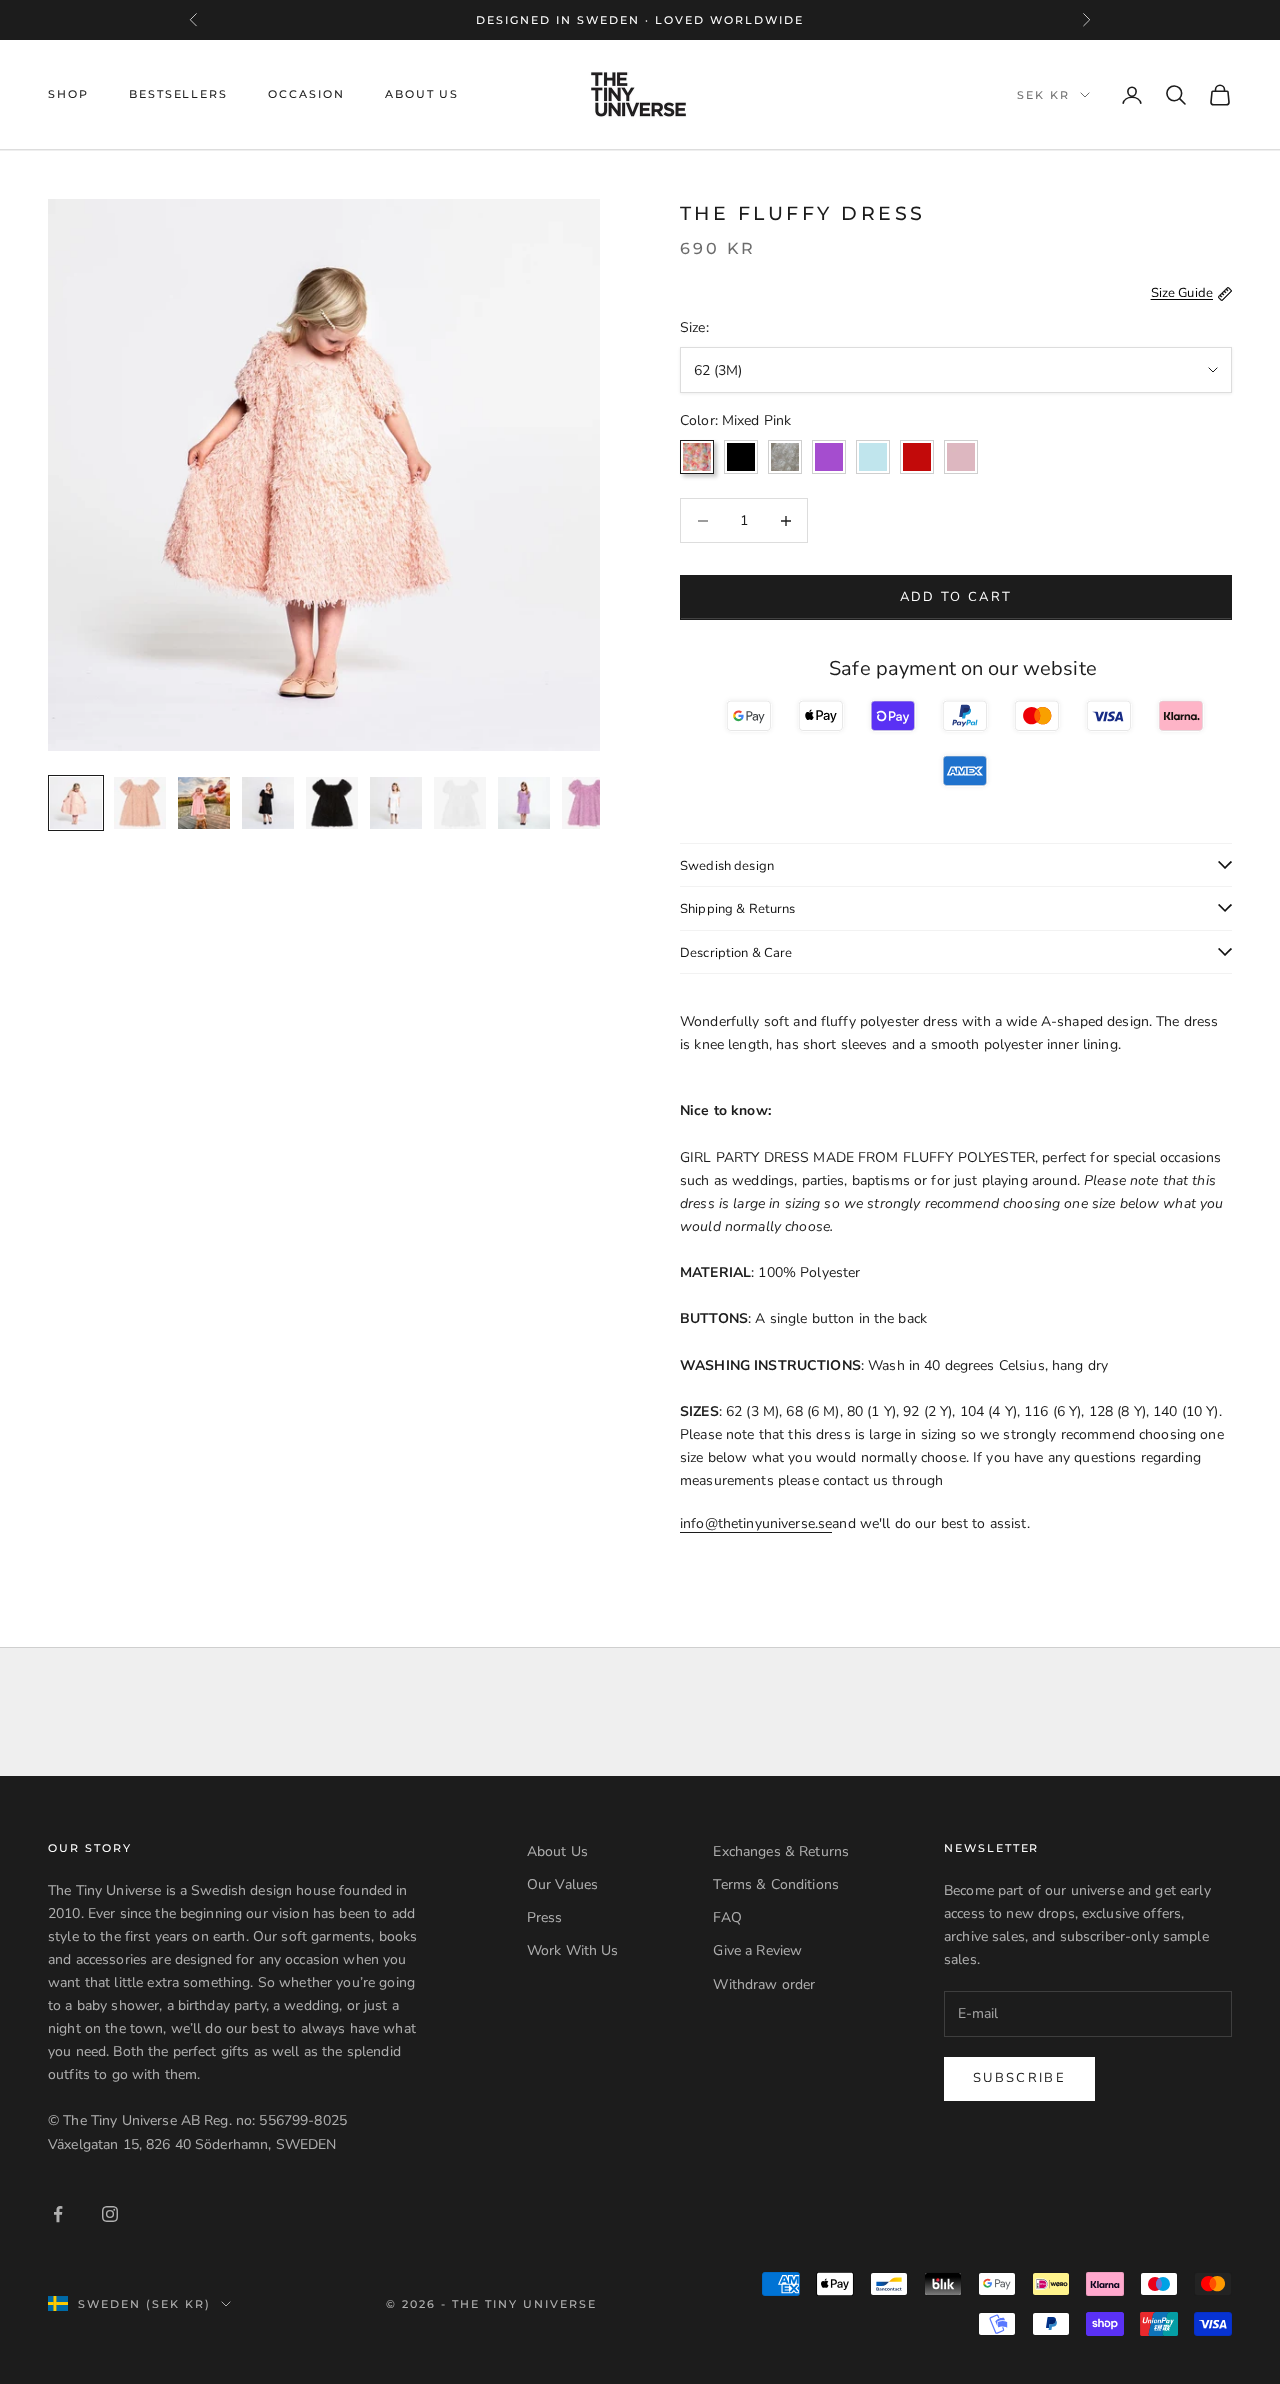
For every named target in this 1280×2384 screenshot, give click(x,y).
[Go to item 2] (140, 803)
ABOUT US (422, 94)
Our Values (562, 1884)
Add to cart (956, 597)
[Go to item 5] (332, 803)
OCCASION (306, 94)
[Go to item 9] (588, 803)
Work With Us (573, 1950)
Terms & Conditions (776, 1884)
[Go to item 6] (396, 803)
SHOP (68, 94)
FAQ (727, 1917)
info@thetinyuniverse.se (756, 1523)
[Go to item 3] (204, 803)
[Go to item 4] (268, 803)
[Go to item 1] (76, 803)
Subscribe (1019, 2078)
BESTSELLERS (178, 94)
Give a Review (757, 1950)
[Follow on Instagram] (110, 2214)
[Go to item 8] (524, 803)
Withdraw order (764, 1984)
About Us (557, 1851)
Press (545, 1917)
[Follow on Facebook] (58, 2214)
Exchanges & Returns (781, 1851)
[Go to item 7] (460, 803)
